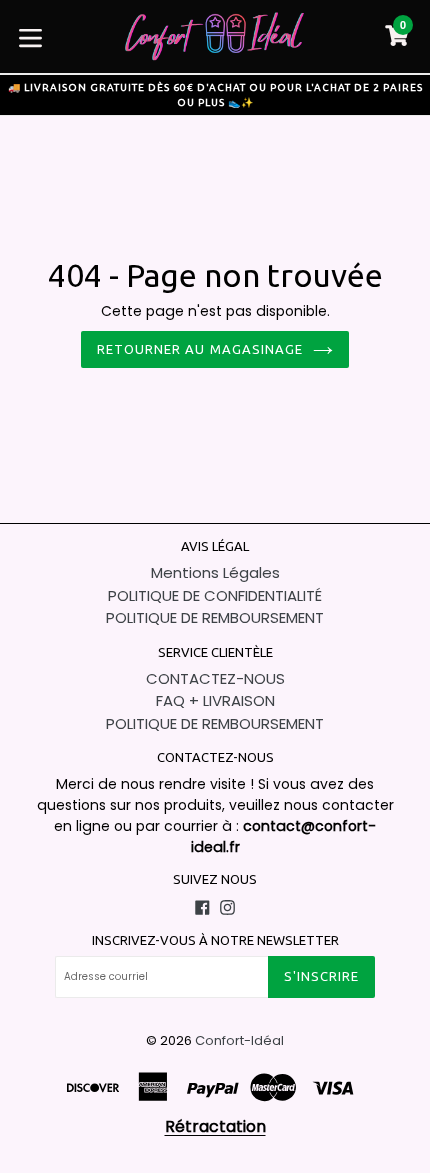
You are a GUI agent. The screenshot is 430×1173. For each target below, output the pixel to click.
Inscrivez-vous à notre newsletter (215, 940)
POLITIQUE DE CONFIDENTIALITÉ (215, 595)
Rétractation (215, 1126)
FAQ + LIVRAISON (215, 700)
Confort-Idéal (239, 1040)
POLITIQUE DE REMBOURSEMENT (215, 617)
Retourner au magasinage (200, 349)
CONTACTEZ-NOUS (215, 678)
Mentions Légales (215, 572)
